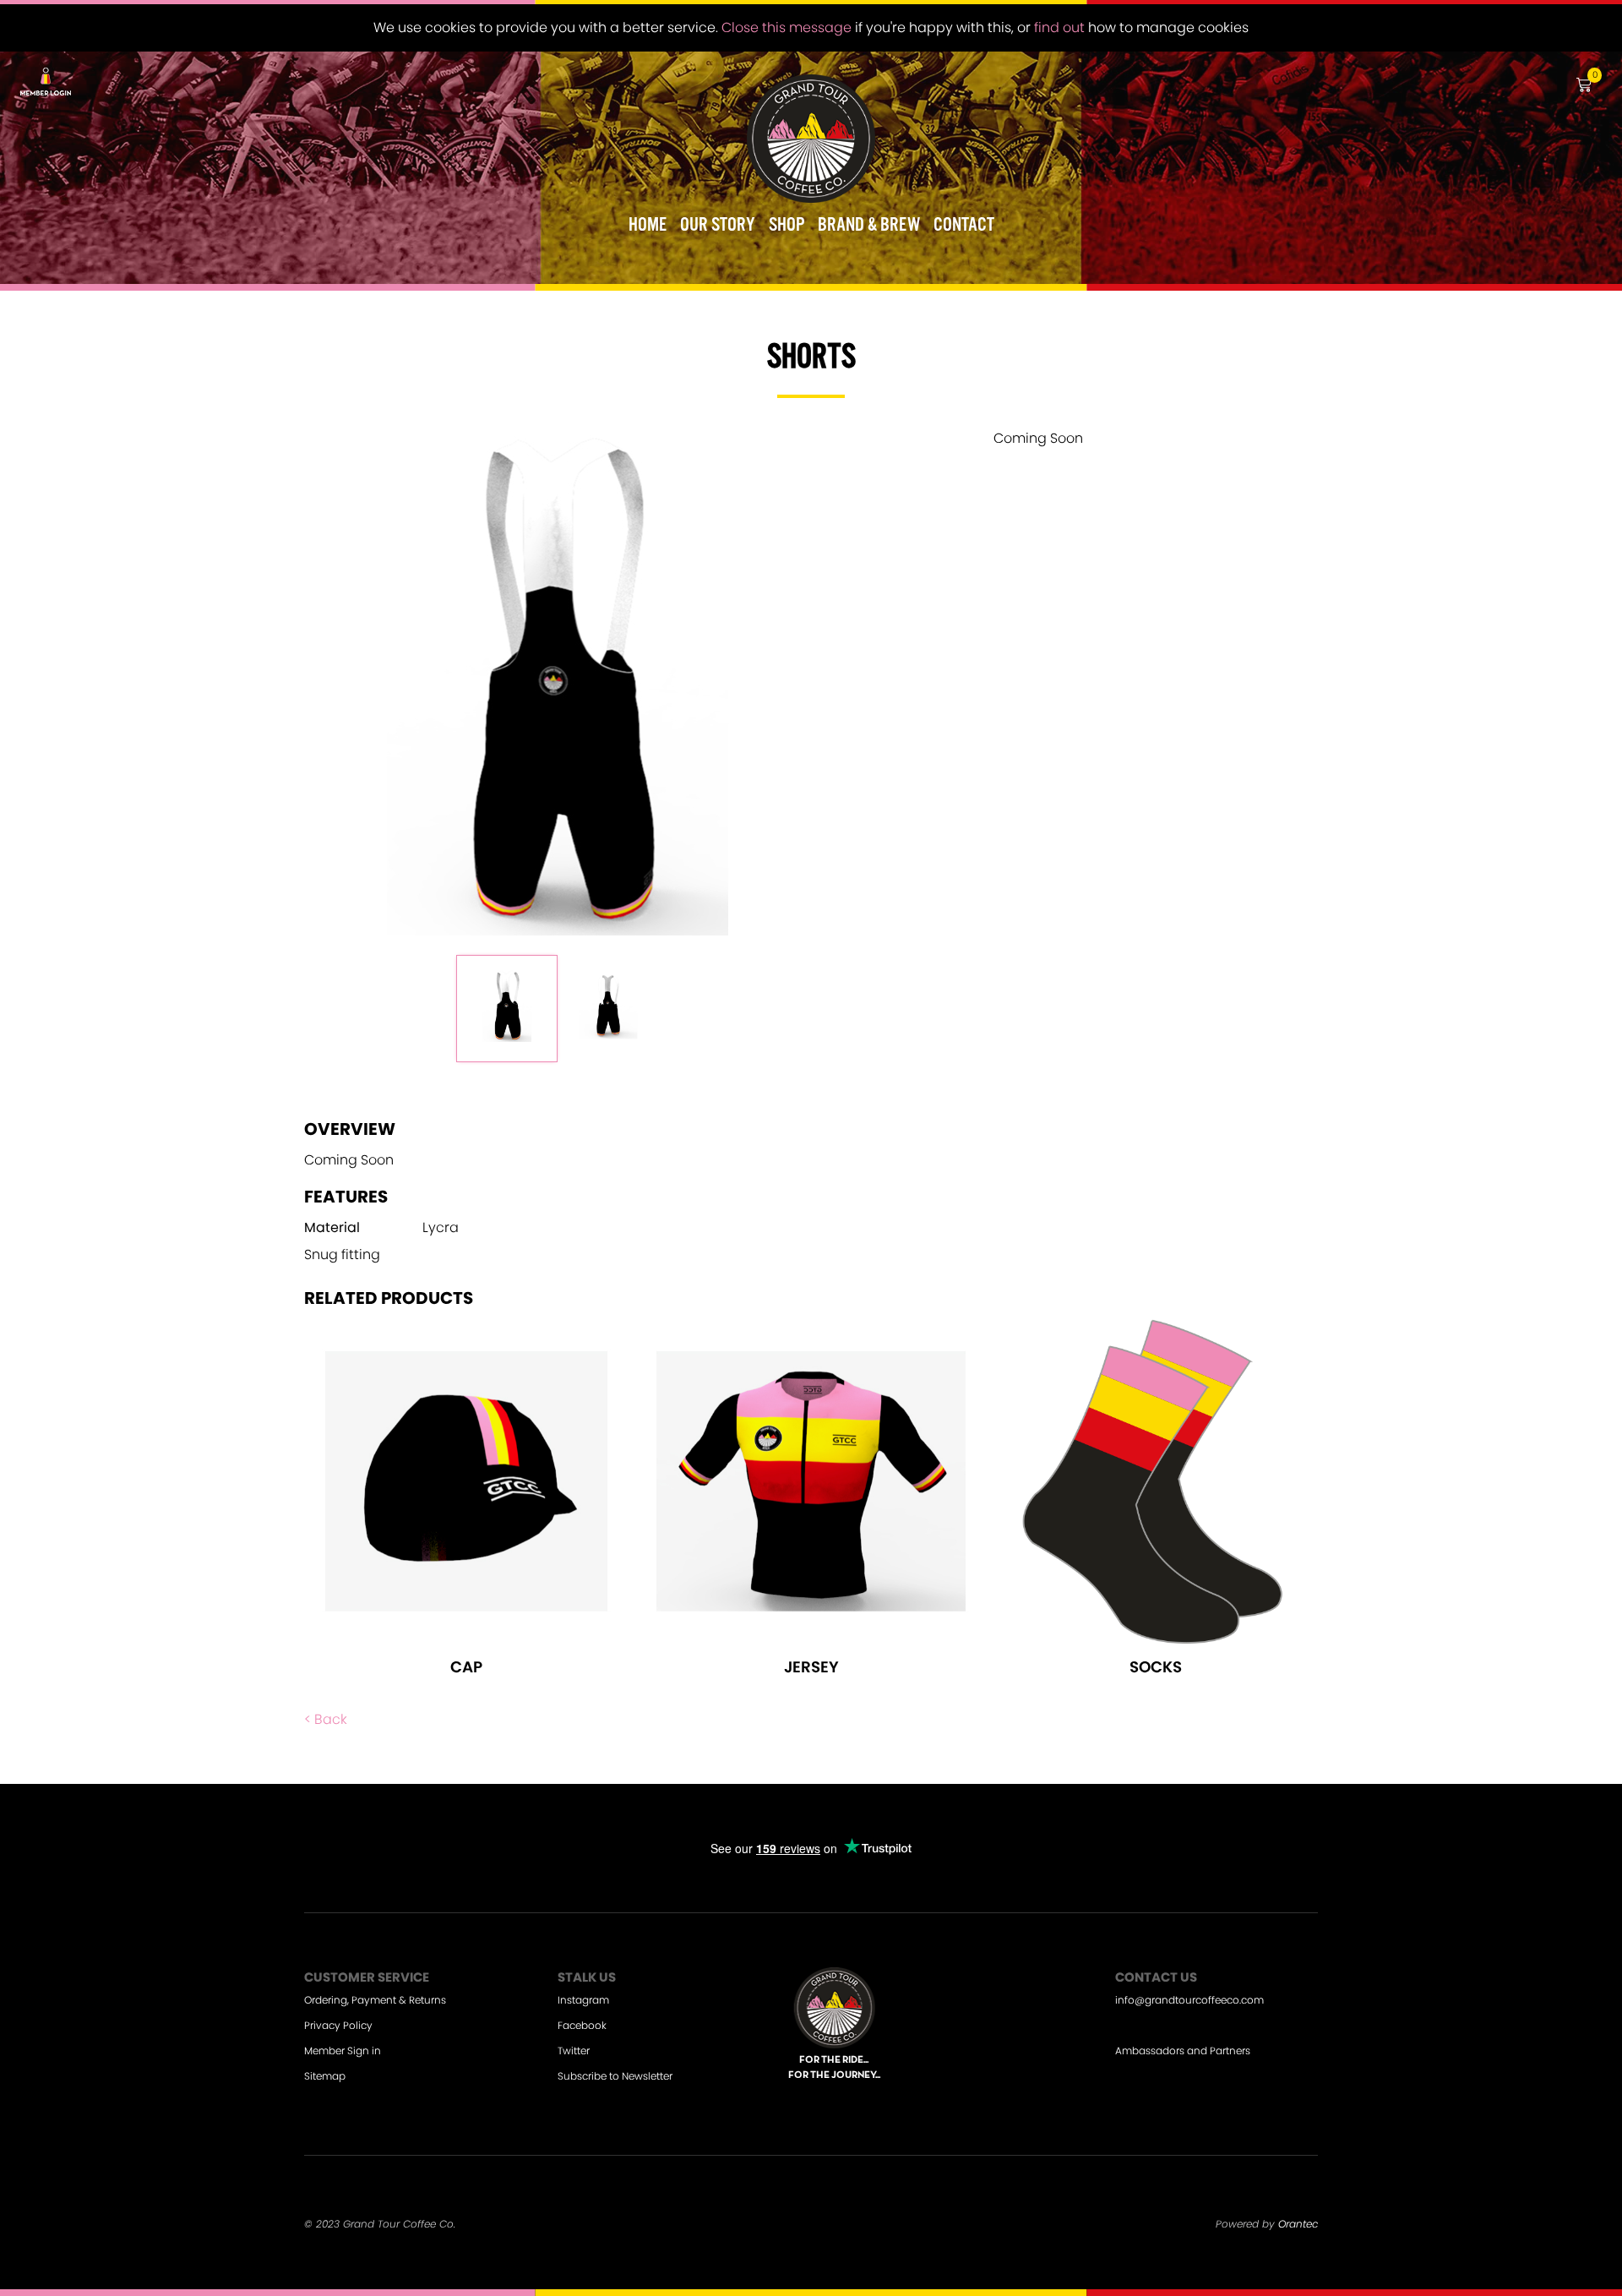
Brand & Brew (869, 226)
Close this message (787, 27)
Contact (964, 226)
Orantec (1298, 2224)
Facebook (582, 2025)
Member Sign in (343, 2051)
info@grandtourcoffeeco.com (1189, 2000)
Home (648, 226)
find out (1059, 27)
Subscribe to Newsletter (615, 2076)
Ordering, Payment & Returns (375, 2000)
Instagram (583, 2000)
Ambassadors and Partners (1183, 2051)
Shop (787, 226)
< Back (326, 1719)
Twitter (574, 2051)
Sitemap (325, 2076)
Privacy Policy (338, 2025)
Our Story (718, 226)
